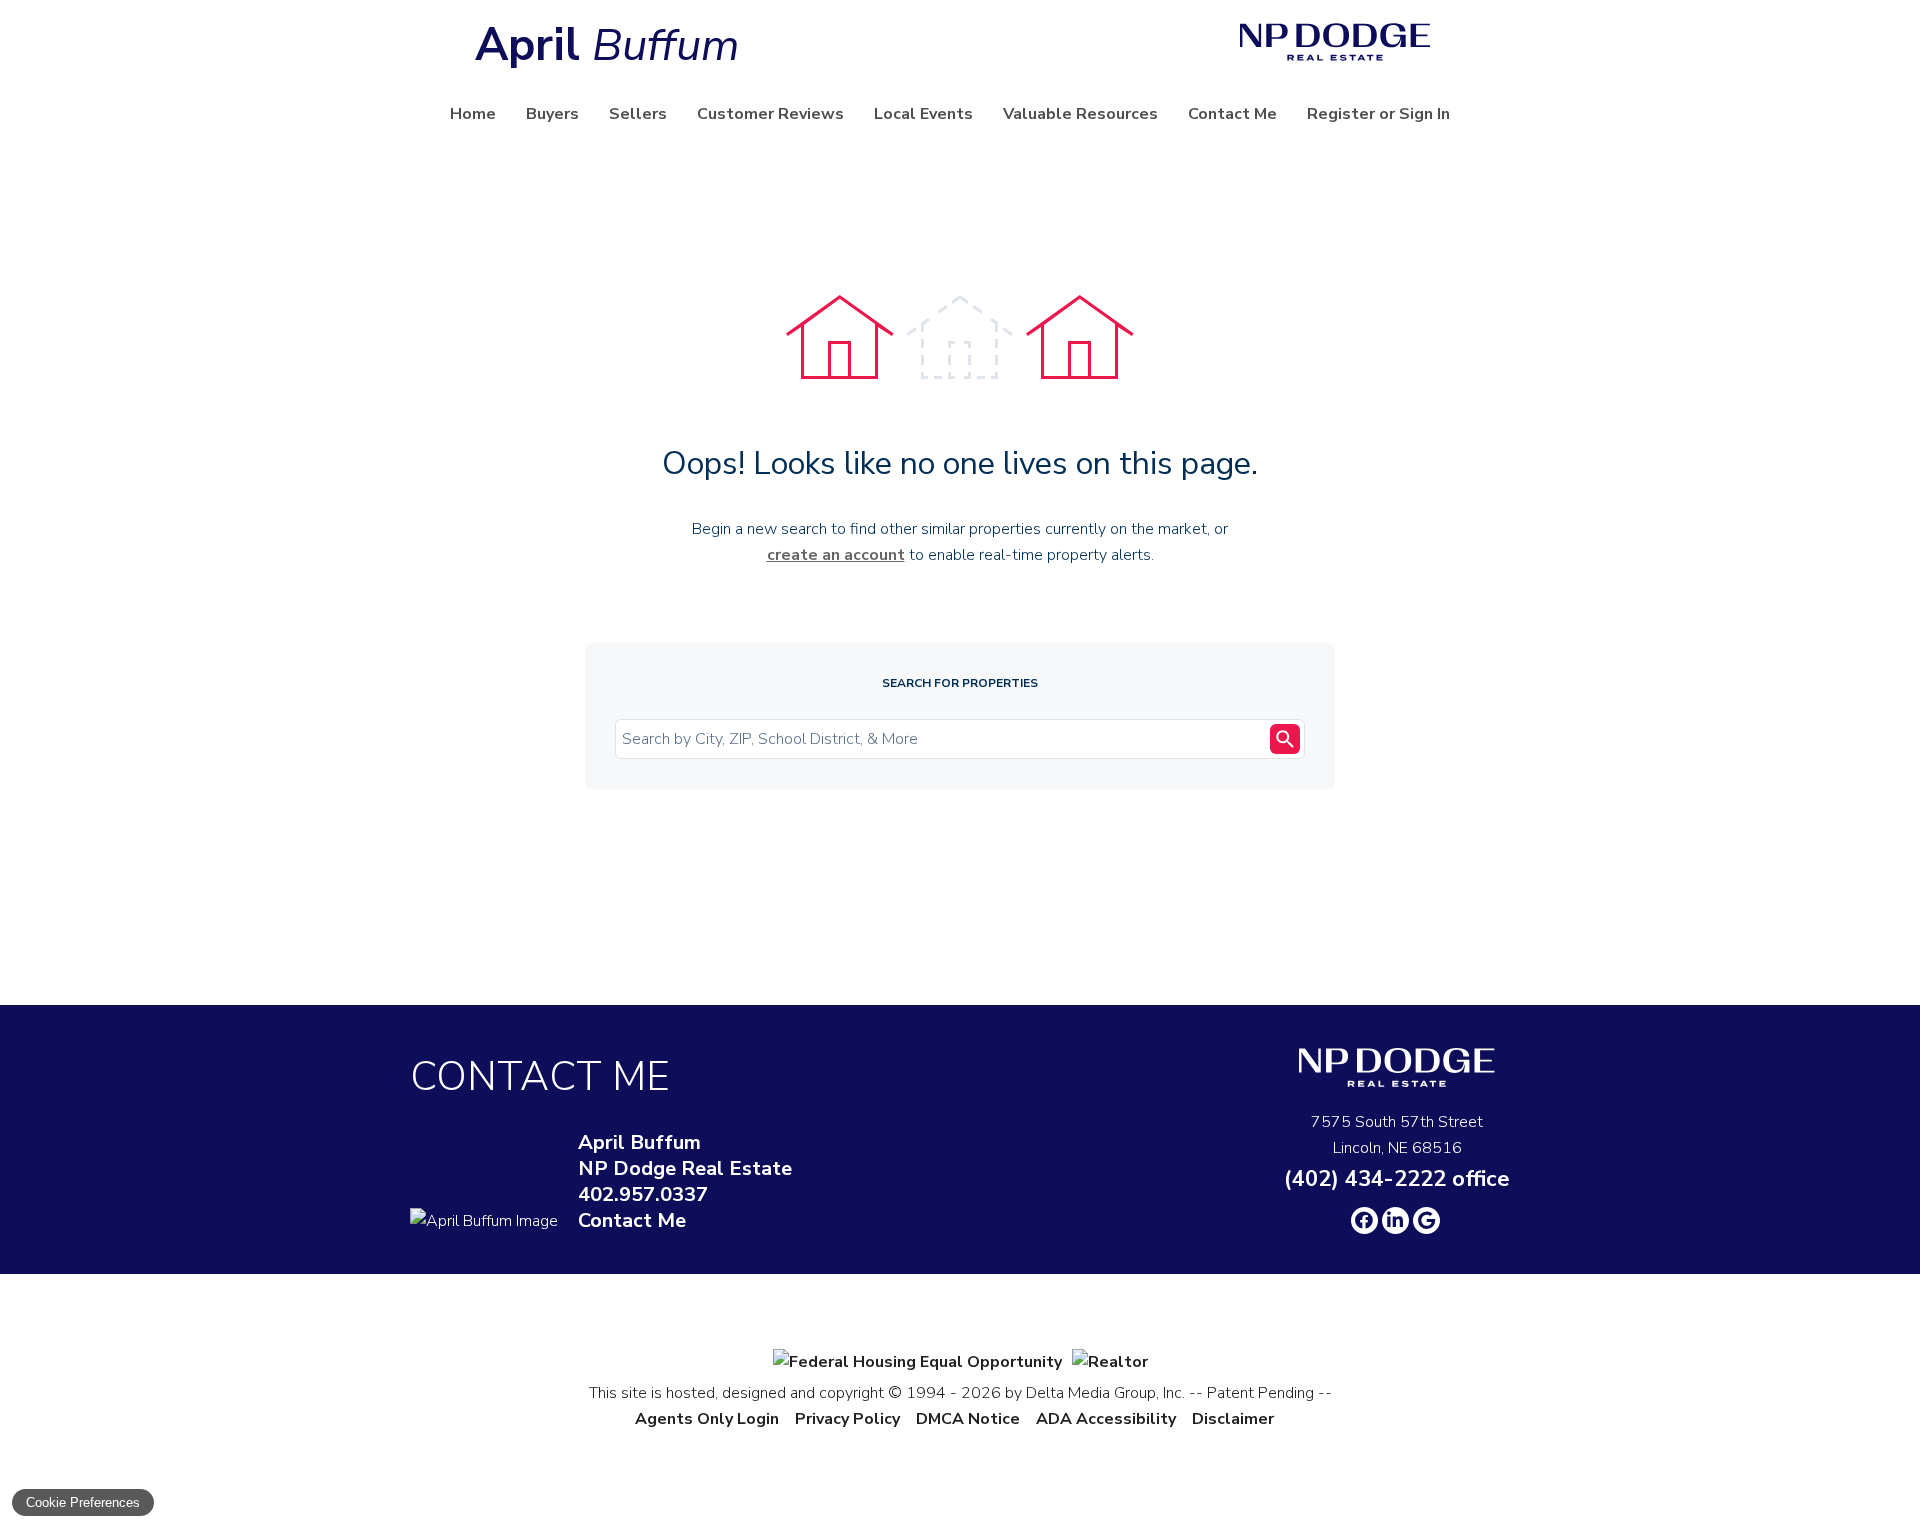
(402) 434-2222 (1397, 1179)
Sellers (638, 114)
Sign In (1424, 114)
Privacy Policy (847, 1419)
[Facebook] (1364, 1220)
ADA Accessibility (1106, 1419)
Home (473, 114)
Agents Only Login (707, 1419)
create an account (836, 555)
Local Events (923, 114)
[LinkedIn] (1395, 1220)
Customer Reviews (770, 114)
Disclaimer (1233, 1419)
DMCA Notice (968, 1419)
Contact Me (1232, 114)
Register (1341, 114)
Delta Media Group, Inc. (1105, 1393)
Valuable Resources (1080, 114)
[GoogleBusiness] (1426, 1220)
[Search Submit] (1285, 739)
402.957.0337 (643, 1195)
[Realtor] (1110, 1362)
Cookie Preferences (83, 1502)
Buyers (552, 114)
